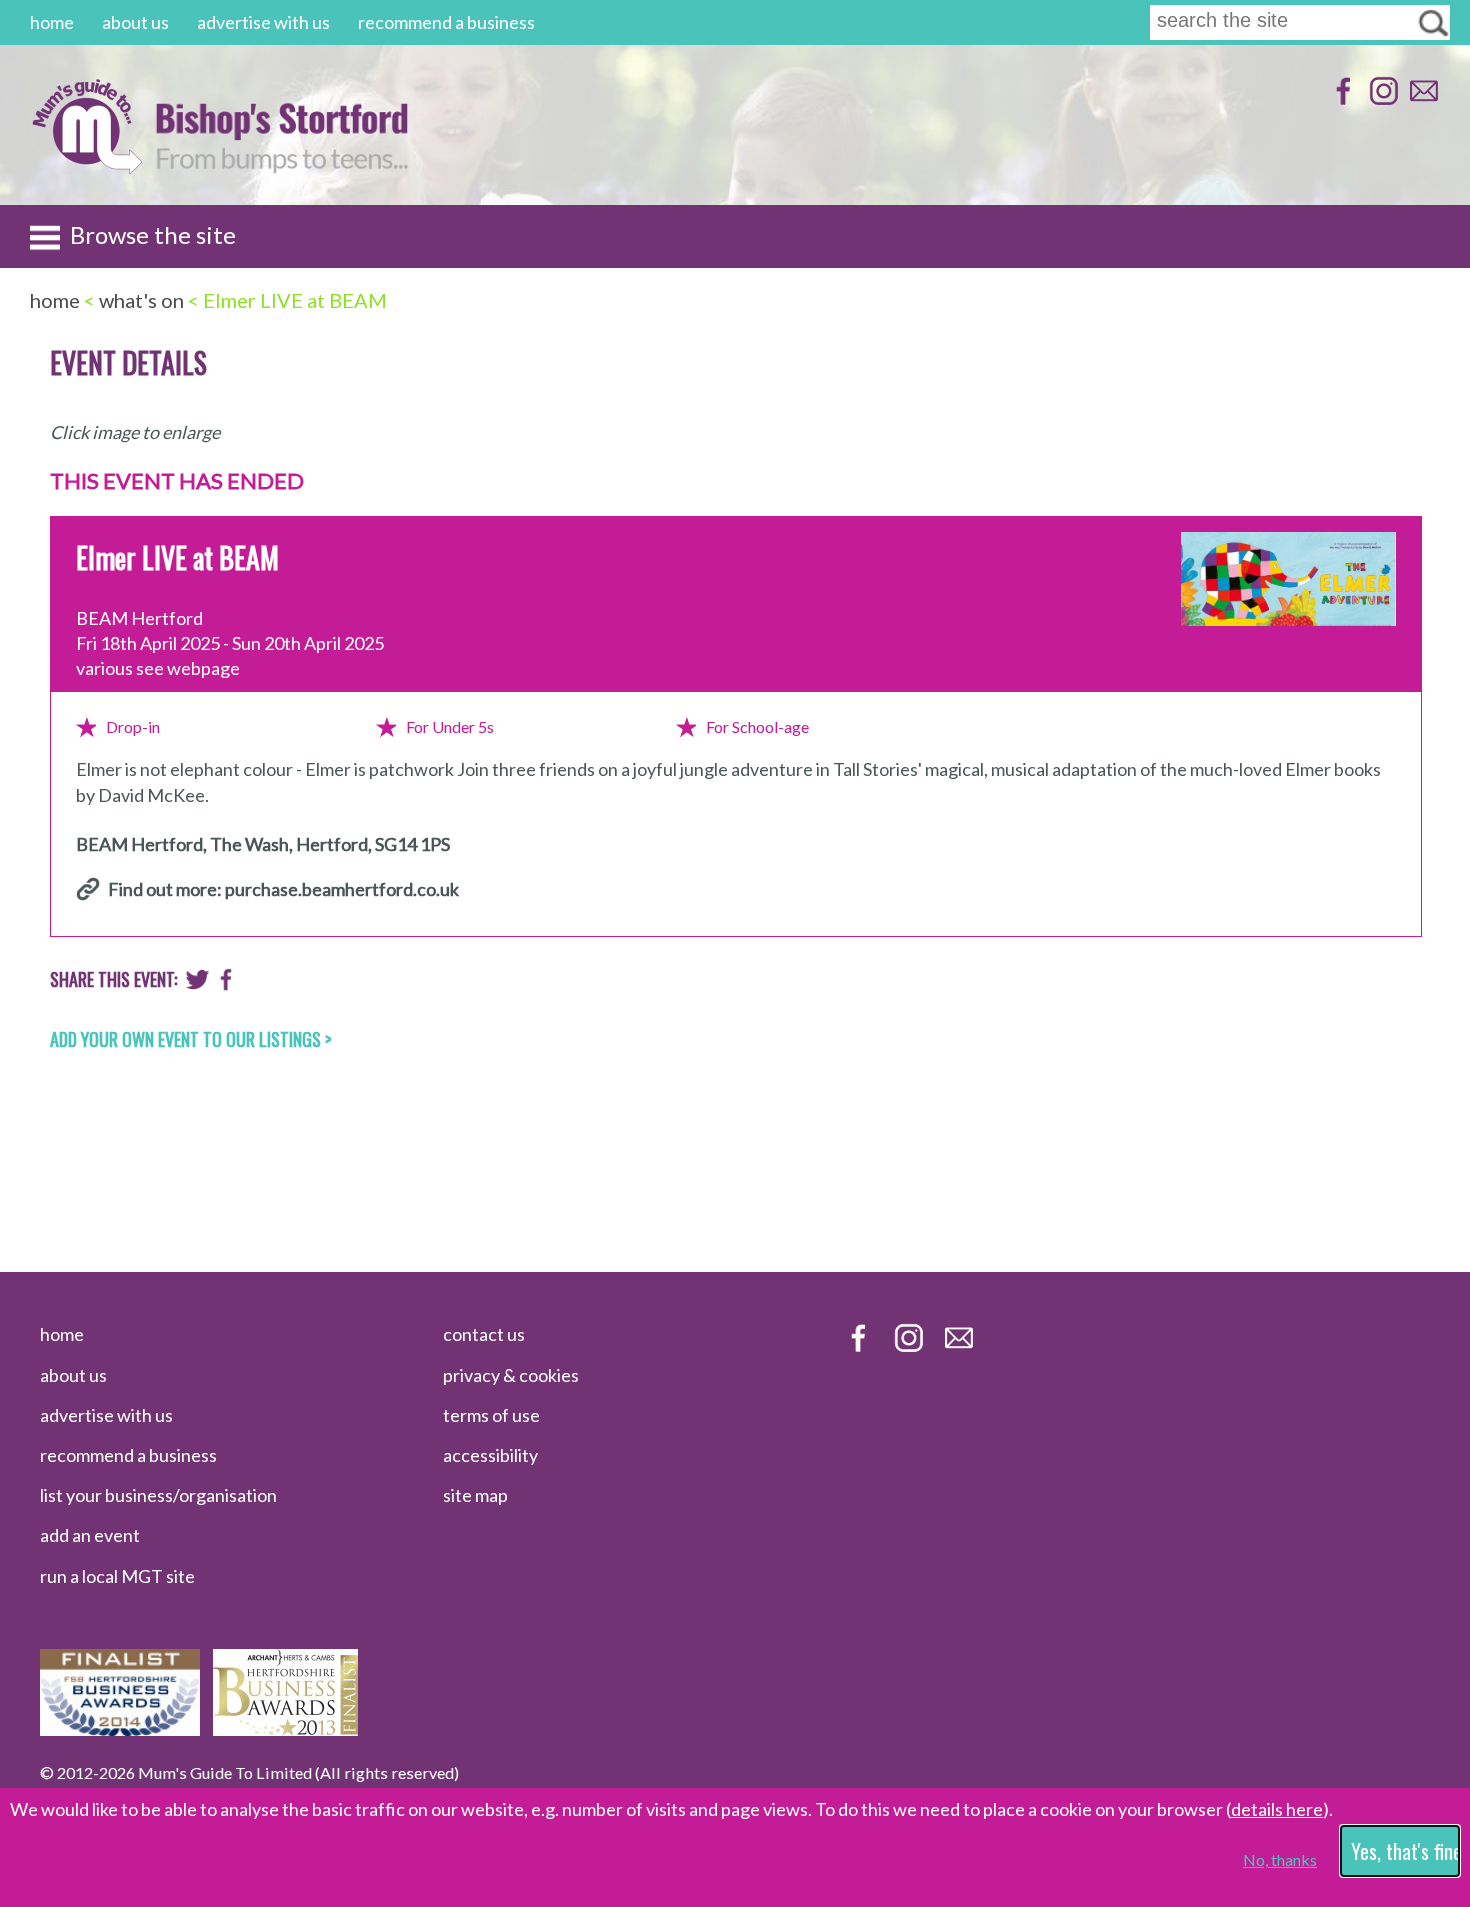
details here (1277, 1809)
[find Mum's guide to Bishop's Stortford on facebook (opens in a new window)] (1341, 100)
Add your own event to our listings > (191, 1039)
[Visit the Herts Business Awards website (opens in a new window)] (285, 1729)
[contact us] (1421, 100)
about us (135, 22)
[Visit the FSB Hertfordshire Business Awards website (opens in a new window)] (120, 1729)
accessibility (490, 1455)
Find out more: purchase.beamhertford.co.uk (283, 889)
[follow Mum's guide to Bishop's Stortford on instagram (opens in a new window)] (1381, 100)
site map (475, 1495)
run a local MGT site (117, 1576)
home (52, 22)
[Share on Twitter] (197, 984)
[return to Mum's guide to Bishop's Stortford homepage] (86, 168)
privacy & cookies (511, 1375)
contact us (484, 1334)
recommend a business (446, 22)
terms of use (491, 1415)
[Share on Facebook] (226, 984)
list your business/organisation (158, 1495)
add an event (90, 1535)
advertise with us (263, 22)
